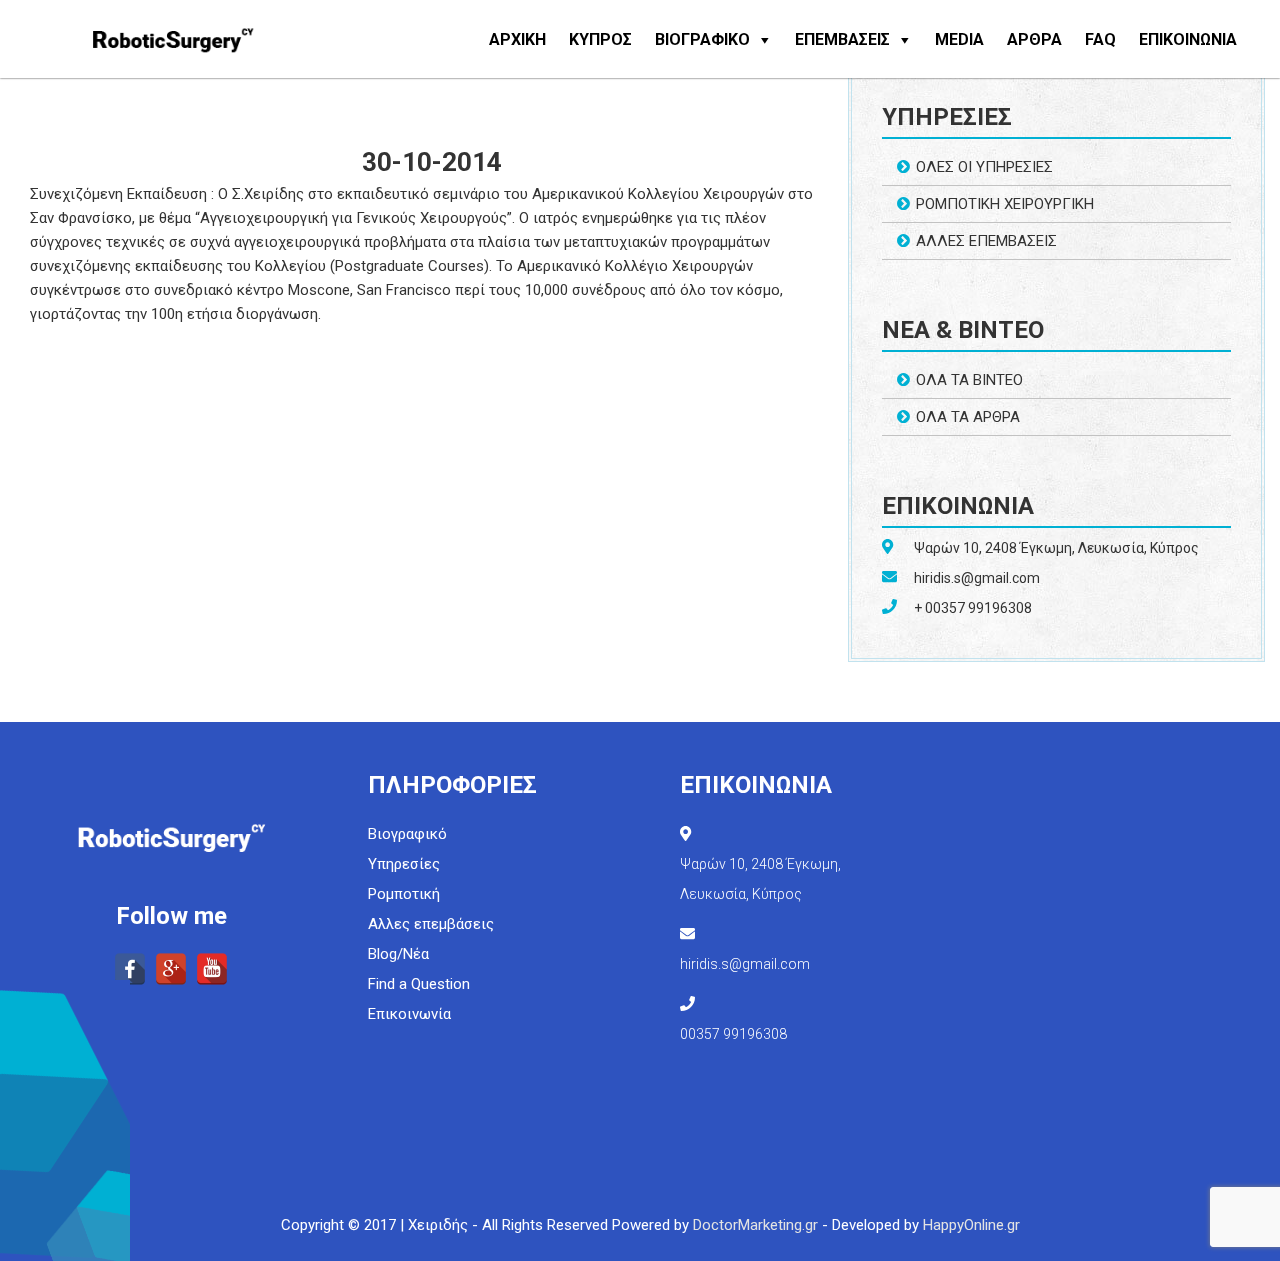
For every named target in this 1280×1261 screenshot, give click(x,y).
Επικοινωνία (409, 1014)
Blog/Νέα (398, 954)
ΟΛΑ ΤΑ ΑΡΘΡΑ (968, 417)
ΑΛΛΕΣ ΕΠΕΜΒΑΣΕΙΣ (986, 241)
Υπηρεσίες (404, 864)
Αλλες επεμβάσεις (431, 924)
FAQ (1100, 39)
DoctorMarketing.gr (755, 1225)
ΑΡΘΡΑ (1034, 39)
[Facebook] (130, 969)
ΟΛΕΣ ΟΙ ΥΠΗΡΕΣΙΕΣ (984, 167)
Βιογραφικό (407, 834)
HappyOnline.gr (971, 1225)
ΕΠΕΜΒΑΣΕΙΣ (842, 39)
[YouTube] (212, 969)
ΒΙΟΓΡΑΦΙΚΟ (702, 39)
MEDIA (959, 39)
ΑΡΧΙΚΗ (517, 39)
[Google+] (171, 969)
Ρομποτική (404, 894)
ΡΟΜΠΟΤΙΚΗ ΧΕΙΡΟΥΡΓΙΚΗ (1005, 204)
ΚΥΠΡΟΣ (600, 39)
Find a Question (419, 984)
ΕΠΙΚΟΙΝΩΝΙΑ (1188, 39)
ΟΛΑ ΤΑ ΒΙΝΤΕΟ (969, 380)
